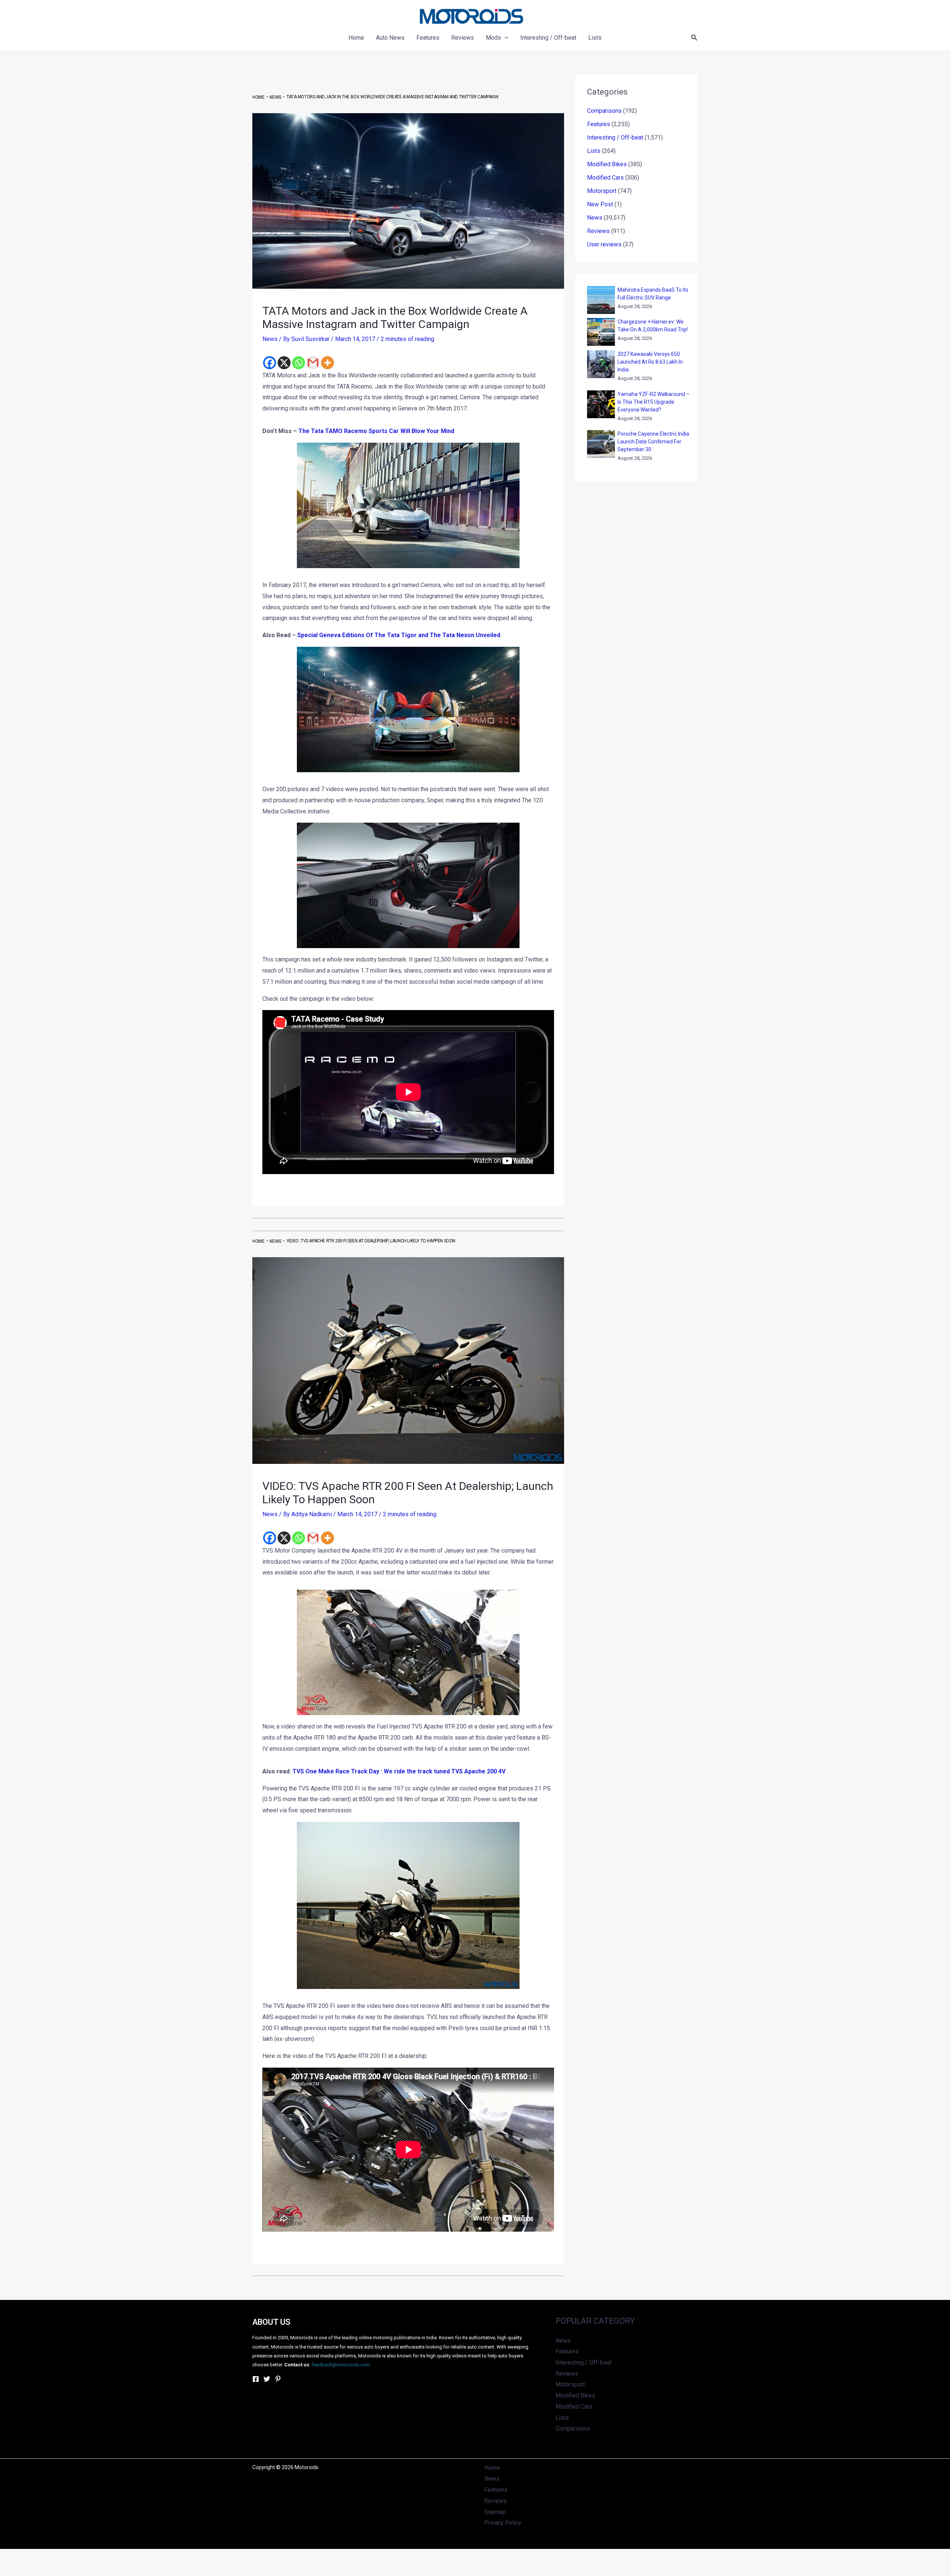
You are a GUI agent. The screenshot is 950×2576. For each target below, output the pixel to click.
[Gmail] (313, 363)
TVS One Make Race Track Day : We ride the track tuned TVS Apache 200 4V (399, 1771)
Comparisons (604, 111)
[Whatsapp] (299, 363)
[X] (284, 363)
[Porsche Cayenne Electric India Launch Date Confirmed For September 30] (601, 444)
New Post (600, 204)
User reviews (604, 244)
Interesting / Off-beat (615, 137)
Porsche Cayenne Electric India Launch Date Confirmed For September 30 (653, 442)
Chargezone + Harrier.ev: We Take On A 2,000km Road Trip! (653, 326)
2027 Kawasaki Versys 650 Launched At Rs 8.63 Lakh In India (650, 362)
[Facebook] (270, 363)
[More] (327, 363)
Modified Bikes (607, 164)
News (270, 339)
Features (599, 124)
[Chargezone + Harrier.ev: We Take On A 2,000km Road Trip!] (601, 332)
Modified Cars (605, 178)
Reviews (598, 231)
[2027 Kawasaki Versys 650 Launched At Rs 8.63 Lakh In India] (601, 364)
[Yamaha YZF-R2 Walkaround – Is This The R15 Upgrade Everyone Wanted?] (601, 404)
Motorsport (602, 191)
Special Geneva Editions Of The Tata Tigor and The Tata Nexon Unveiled (399, 635)
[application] (505, 38)
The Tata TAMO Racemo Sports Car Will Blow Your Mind (376, 431)
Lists (594, 151)
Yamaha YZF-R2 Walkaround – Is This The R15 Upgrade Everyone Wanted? (653, 402)
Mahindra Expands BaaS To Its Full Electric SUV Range (653, 294)
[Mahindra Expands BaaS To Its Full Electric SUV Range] (601, 300)
